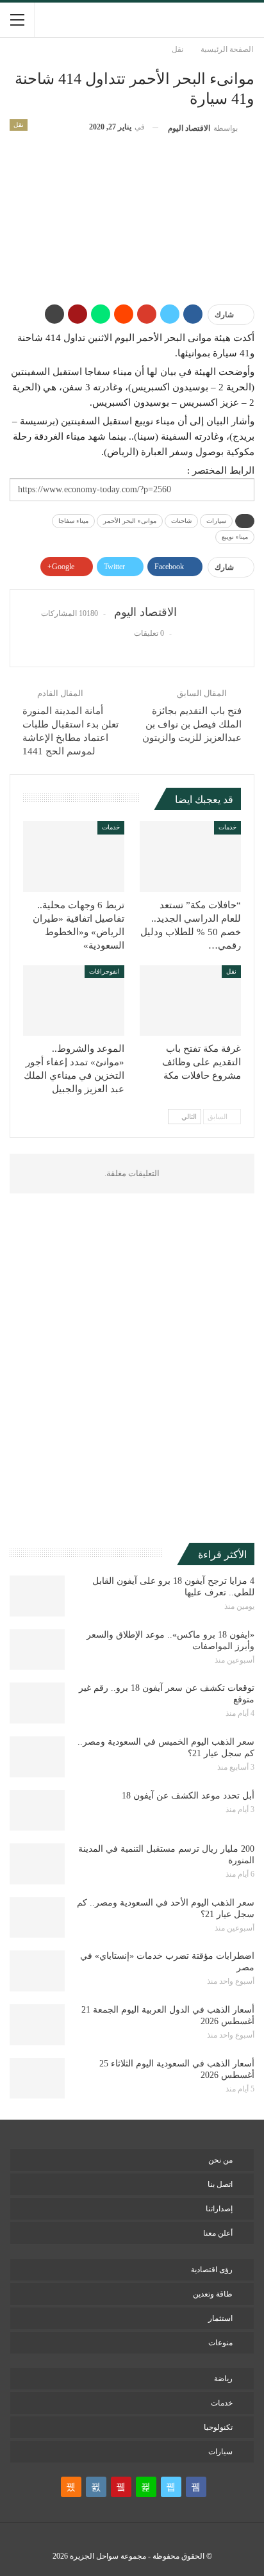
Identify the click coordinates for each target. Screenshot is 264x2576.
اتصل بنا (220, 2184)
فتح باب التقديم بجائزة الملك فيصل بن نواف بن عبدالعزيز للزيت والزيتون (192, 724)
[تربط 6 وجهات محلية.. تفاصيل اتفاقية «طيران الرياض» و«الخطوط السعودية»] (74, 857)
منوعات (220, 2343)
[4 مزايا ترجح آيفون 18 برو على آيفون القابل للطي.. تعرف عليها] (37, 1596)
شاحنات (181, 521)
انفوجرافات (104, 971)
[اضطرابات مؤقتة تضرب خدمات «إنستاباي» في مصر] (37, 1971)
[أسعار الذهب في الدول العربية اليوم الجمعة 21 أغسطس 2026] (37, 2025)
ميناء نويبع (235, 537)
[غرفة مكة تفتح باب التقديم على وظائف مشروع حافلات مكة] (190, 1001)
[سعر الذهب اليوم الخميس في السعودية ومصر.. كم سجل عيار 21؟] (37, 1757)
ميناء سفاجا (73, 521)
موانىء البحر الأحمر (130, 521)
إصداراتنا (219, 2209)
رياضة (223, 2379)
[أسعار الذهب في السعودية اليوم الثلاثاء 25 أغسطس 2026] (37, 2079)
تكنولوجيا (218, 2427)
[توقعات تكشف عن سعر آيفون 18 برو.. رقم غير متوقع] (37, 1703)
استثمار (220, 2318)
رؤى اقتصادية (212, 2270)
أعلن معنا (218, 2233)
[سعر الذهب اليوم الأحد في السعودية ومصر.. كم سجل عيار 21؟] (37, 1918)
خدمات (227, 827)
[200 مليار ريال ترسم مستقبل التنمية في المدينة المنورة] (37, 1864)
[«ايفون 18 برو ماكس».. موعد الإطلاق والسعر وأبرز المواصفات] (37, 1650)
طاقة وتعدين (213, 2294)
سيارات (216, 521)
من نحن (220, 2160)
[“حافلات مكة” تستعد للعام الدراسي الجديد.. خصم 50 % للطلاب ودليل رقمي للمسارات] (190, 857)
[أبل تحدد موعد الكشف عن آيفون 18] (37, 1811)
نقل (19, 125)
